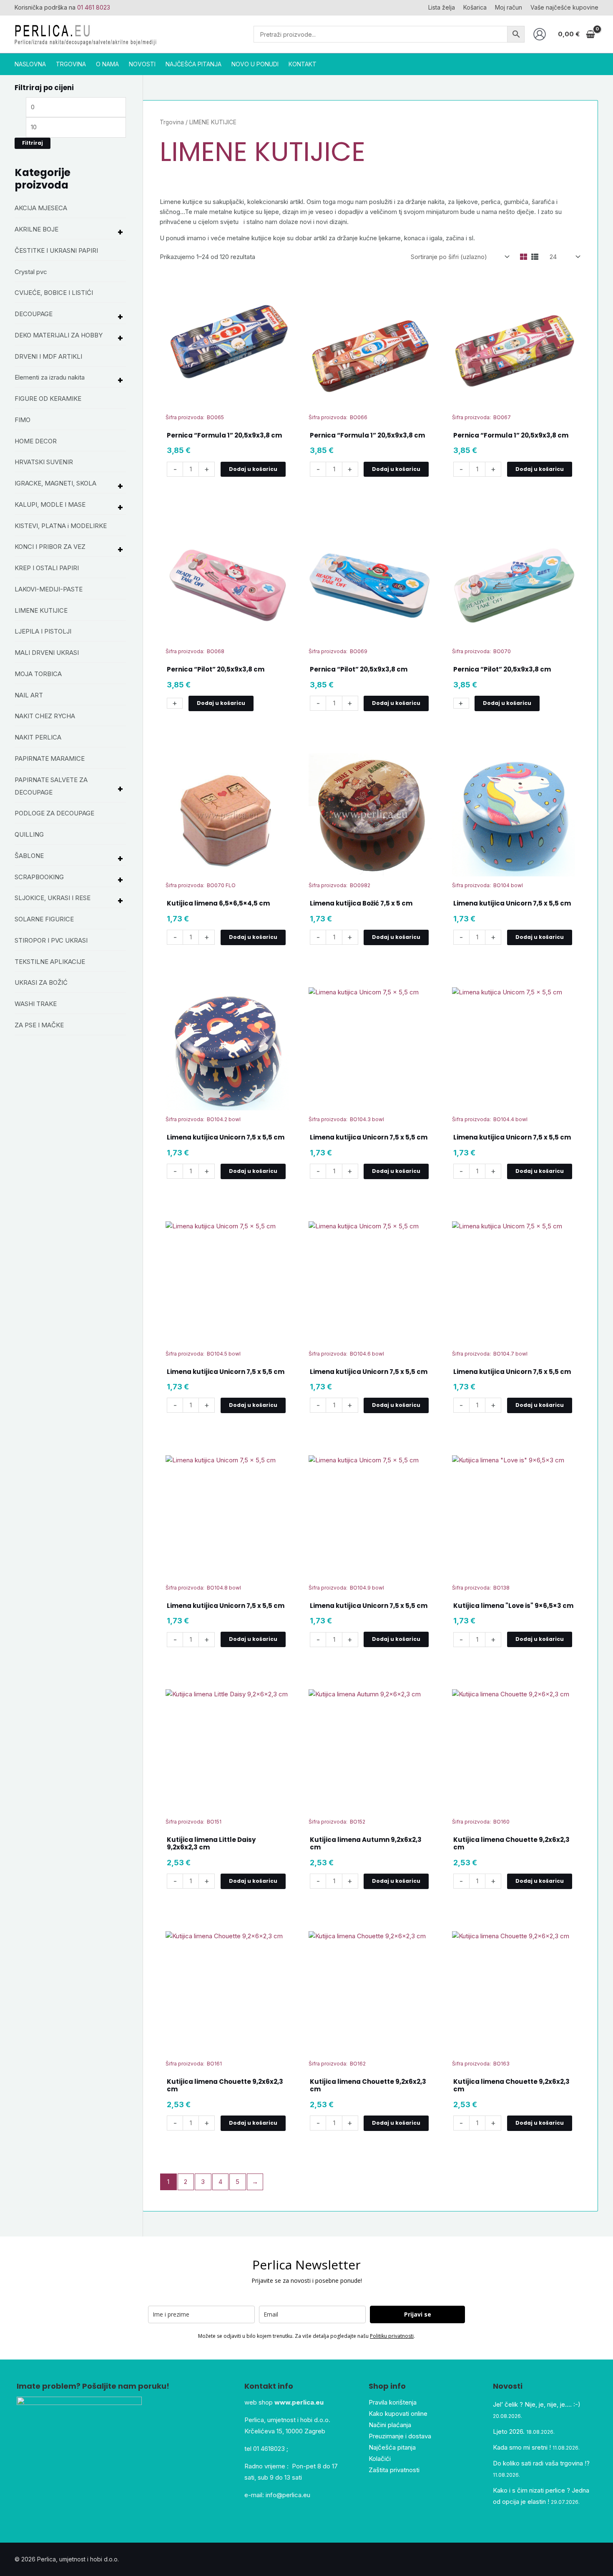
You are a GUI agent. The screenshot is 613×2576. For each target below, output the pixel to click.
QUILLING (29, 834)
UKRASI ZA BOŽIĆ (41, 982)
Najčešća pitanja (392, 2447)
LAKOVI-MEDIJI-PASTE (49, 589)
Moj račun (509, 7)
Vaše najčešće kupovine (564, 7)
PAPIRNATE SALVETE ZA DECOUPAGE (51, 786)
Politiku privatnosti (392, 2336)
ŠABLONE (29, 856)
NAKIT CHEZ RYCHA (45, 716)
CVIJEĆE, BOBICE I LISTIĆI (54, 293)
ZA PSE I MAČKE (39, 1025)
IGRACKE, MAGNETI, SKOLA (55, 483)
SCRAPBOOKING (39, 877)
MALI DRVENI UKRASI (47, 653)
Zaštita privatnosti (394, 2470)
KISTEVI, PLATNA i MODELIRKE (61, 526)
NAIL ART (29, 695)
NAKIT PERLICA (38, 737)
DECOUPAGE (34, 314)
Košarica (475, 7)
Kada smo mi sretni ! (522, 2447)
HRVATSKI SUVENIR (44, 462)
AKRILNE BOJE (36, 229)
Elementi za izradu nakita (50, 377)
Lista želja (442, 7)
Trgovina (172, 122)
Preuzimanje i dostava (400, 2436)
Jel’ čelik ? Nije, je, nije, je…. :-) (537, 2404)
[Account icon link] (540, 34)
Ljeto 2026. (509, 2431)
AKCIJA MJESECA (41, 208)
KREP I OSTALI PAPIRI (47, 568)
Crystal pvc (31, 272)
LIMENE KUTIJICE (41, 610)
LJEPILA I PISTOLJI (43, 631)
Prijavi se (418, 2314)
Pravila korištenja (393, 2402)
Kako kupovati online (398, 2414)
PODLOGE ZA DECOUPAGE (54, 813)
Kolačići (380, 2459)
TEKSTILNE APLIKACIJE (50, 962)
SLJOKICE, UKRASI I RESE (53, 898)
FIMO (23, 420)
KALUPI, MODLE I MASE (50, 504)
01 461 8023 (94, 7)
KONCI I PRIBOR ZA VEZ (50, 547)
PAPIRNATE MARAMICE (50, 758)
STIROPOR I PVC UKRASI (51, 940)
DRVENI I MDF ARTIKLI (48, 356)
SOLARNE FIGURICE (44, 919)
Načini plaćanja (390, 2425)
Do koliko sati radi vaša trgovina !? (541, 2463)
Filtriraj (33, 143)
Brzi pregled (227, 396)
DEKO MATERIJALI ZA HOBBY (59, 335)
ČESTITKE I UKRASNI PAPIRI (56, 250)
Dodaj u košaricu (253, 469)
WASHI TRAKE (36, 1004)
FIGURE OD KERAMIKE (48, 399)
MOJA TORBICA (38, 674)
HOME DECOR (36, 441)
